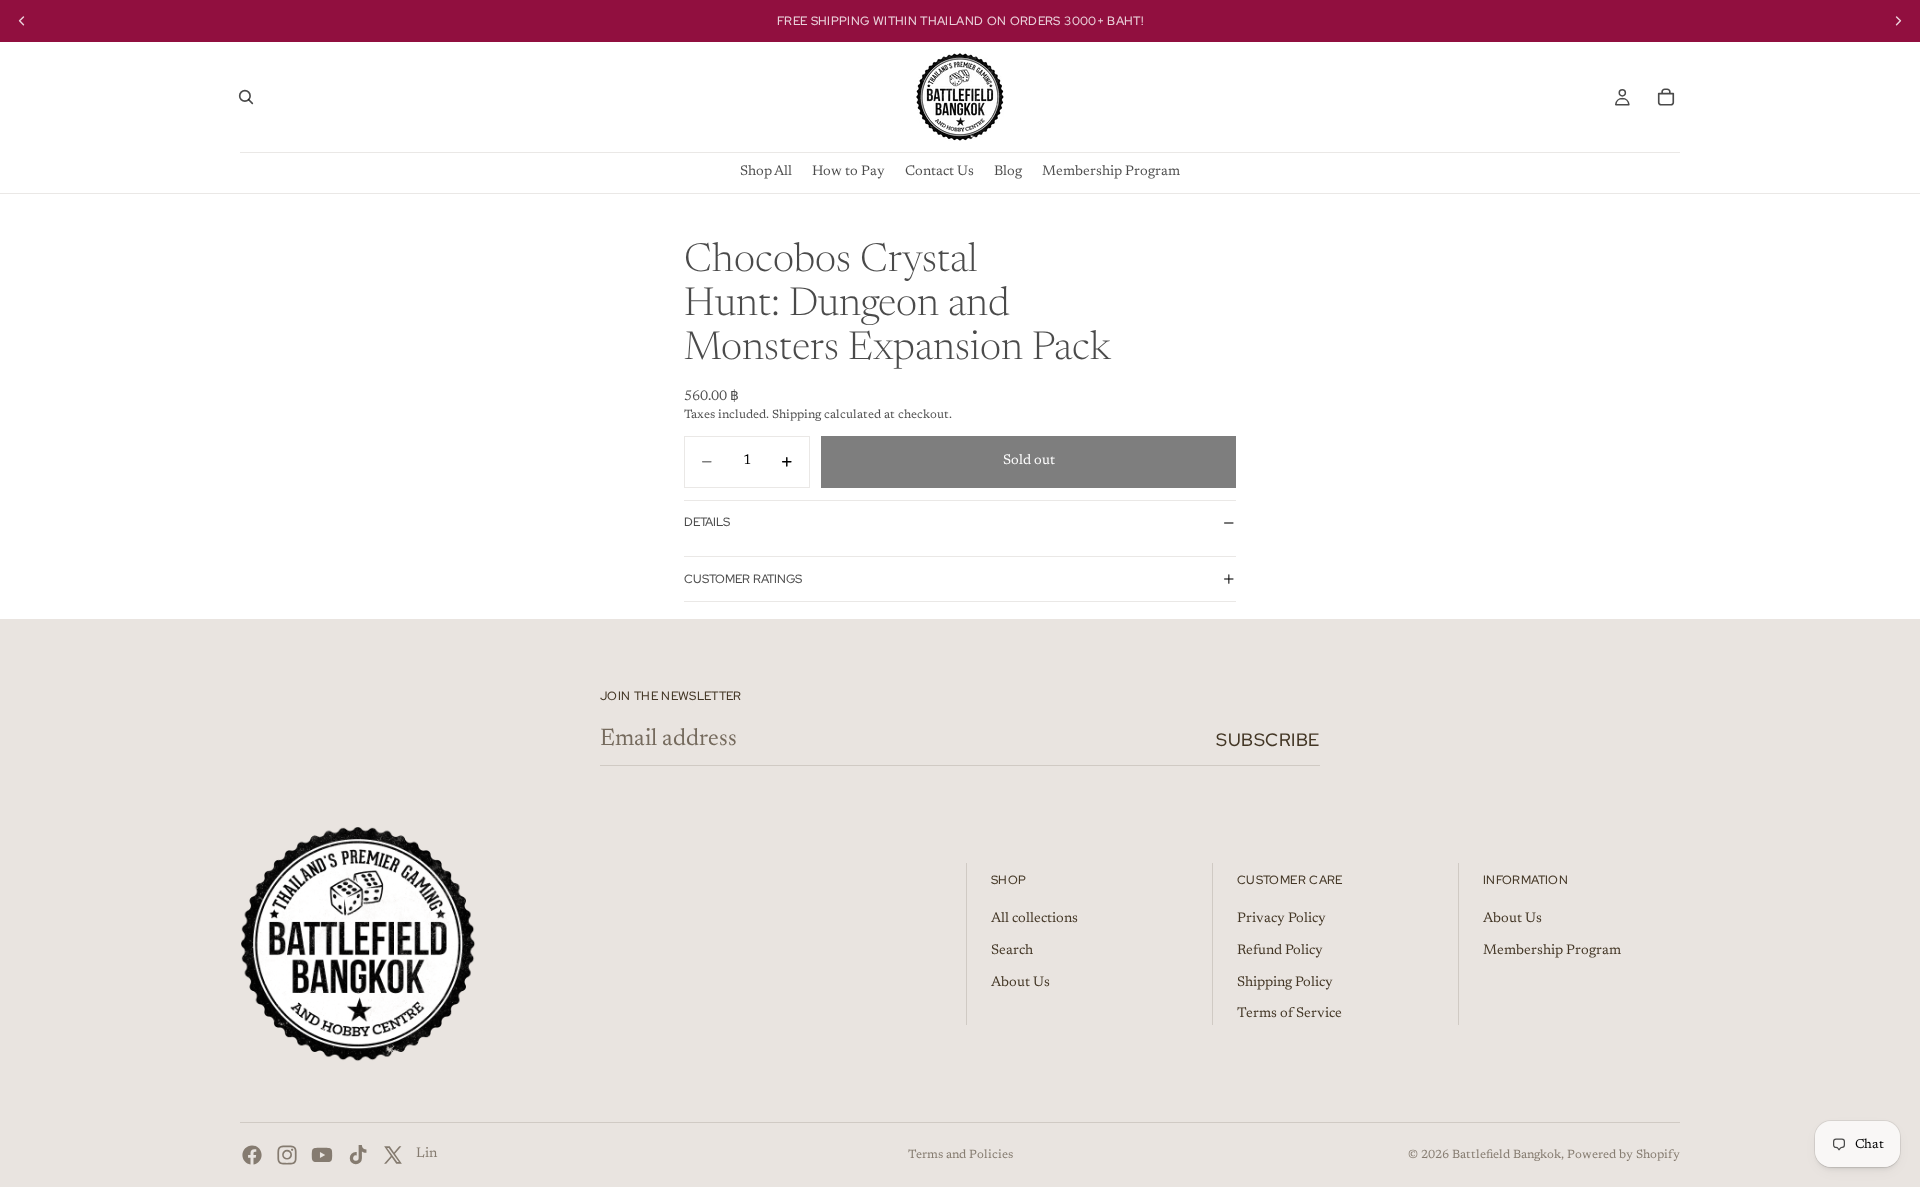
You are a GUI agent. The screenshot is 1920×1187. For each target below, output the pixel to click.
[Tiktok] (358, 1155)
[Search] (246, 97)
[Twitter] (393, 1155)
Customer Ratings (743, 579)
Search (1012, 951)
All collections (1034, 920)
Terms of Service (1289, 1015)
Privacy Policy (1281, 920)
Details (707, 522)
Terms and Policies (960, 1155)
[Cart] (1666, 97)
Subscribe (1268, 739)
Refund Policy (1280, 951)
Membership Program (1552, 951)
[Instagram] (287, 1155)
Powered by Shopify (1623, 1155)
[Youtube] (322, 1155)
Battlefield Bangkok (1506, 1155)
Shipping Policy (1285, 983)
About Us (1020, 983)
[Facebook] (252, 1155)
